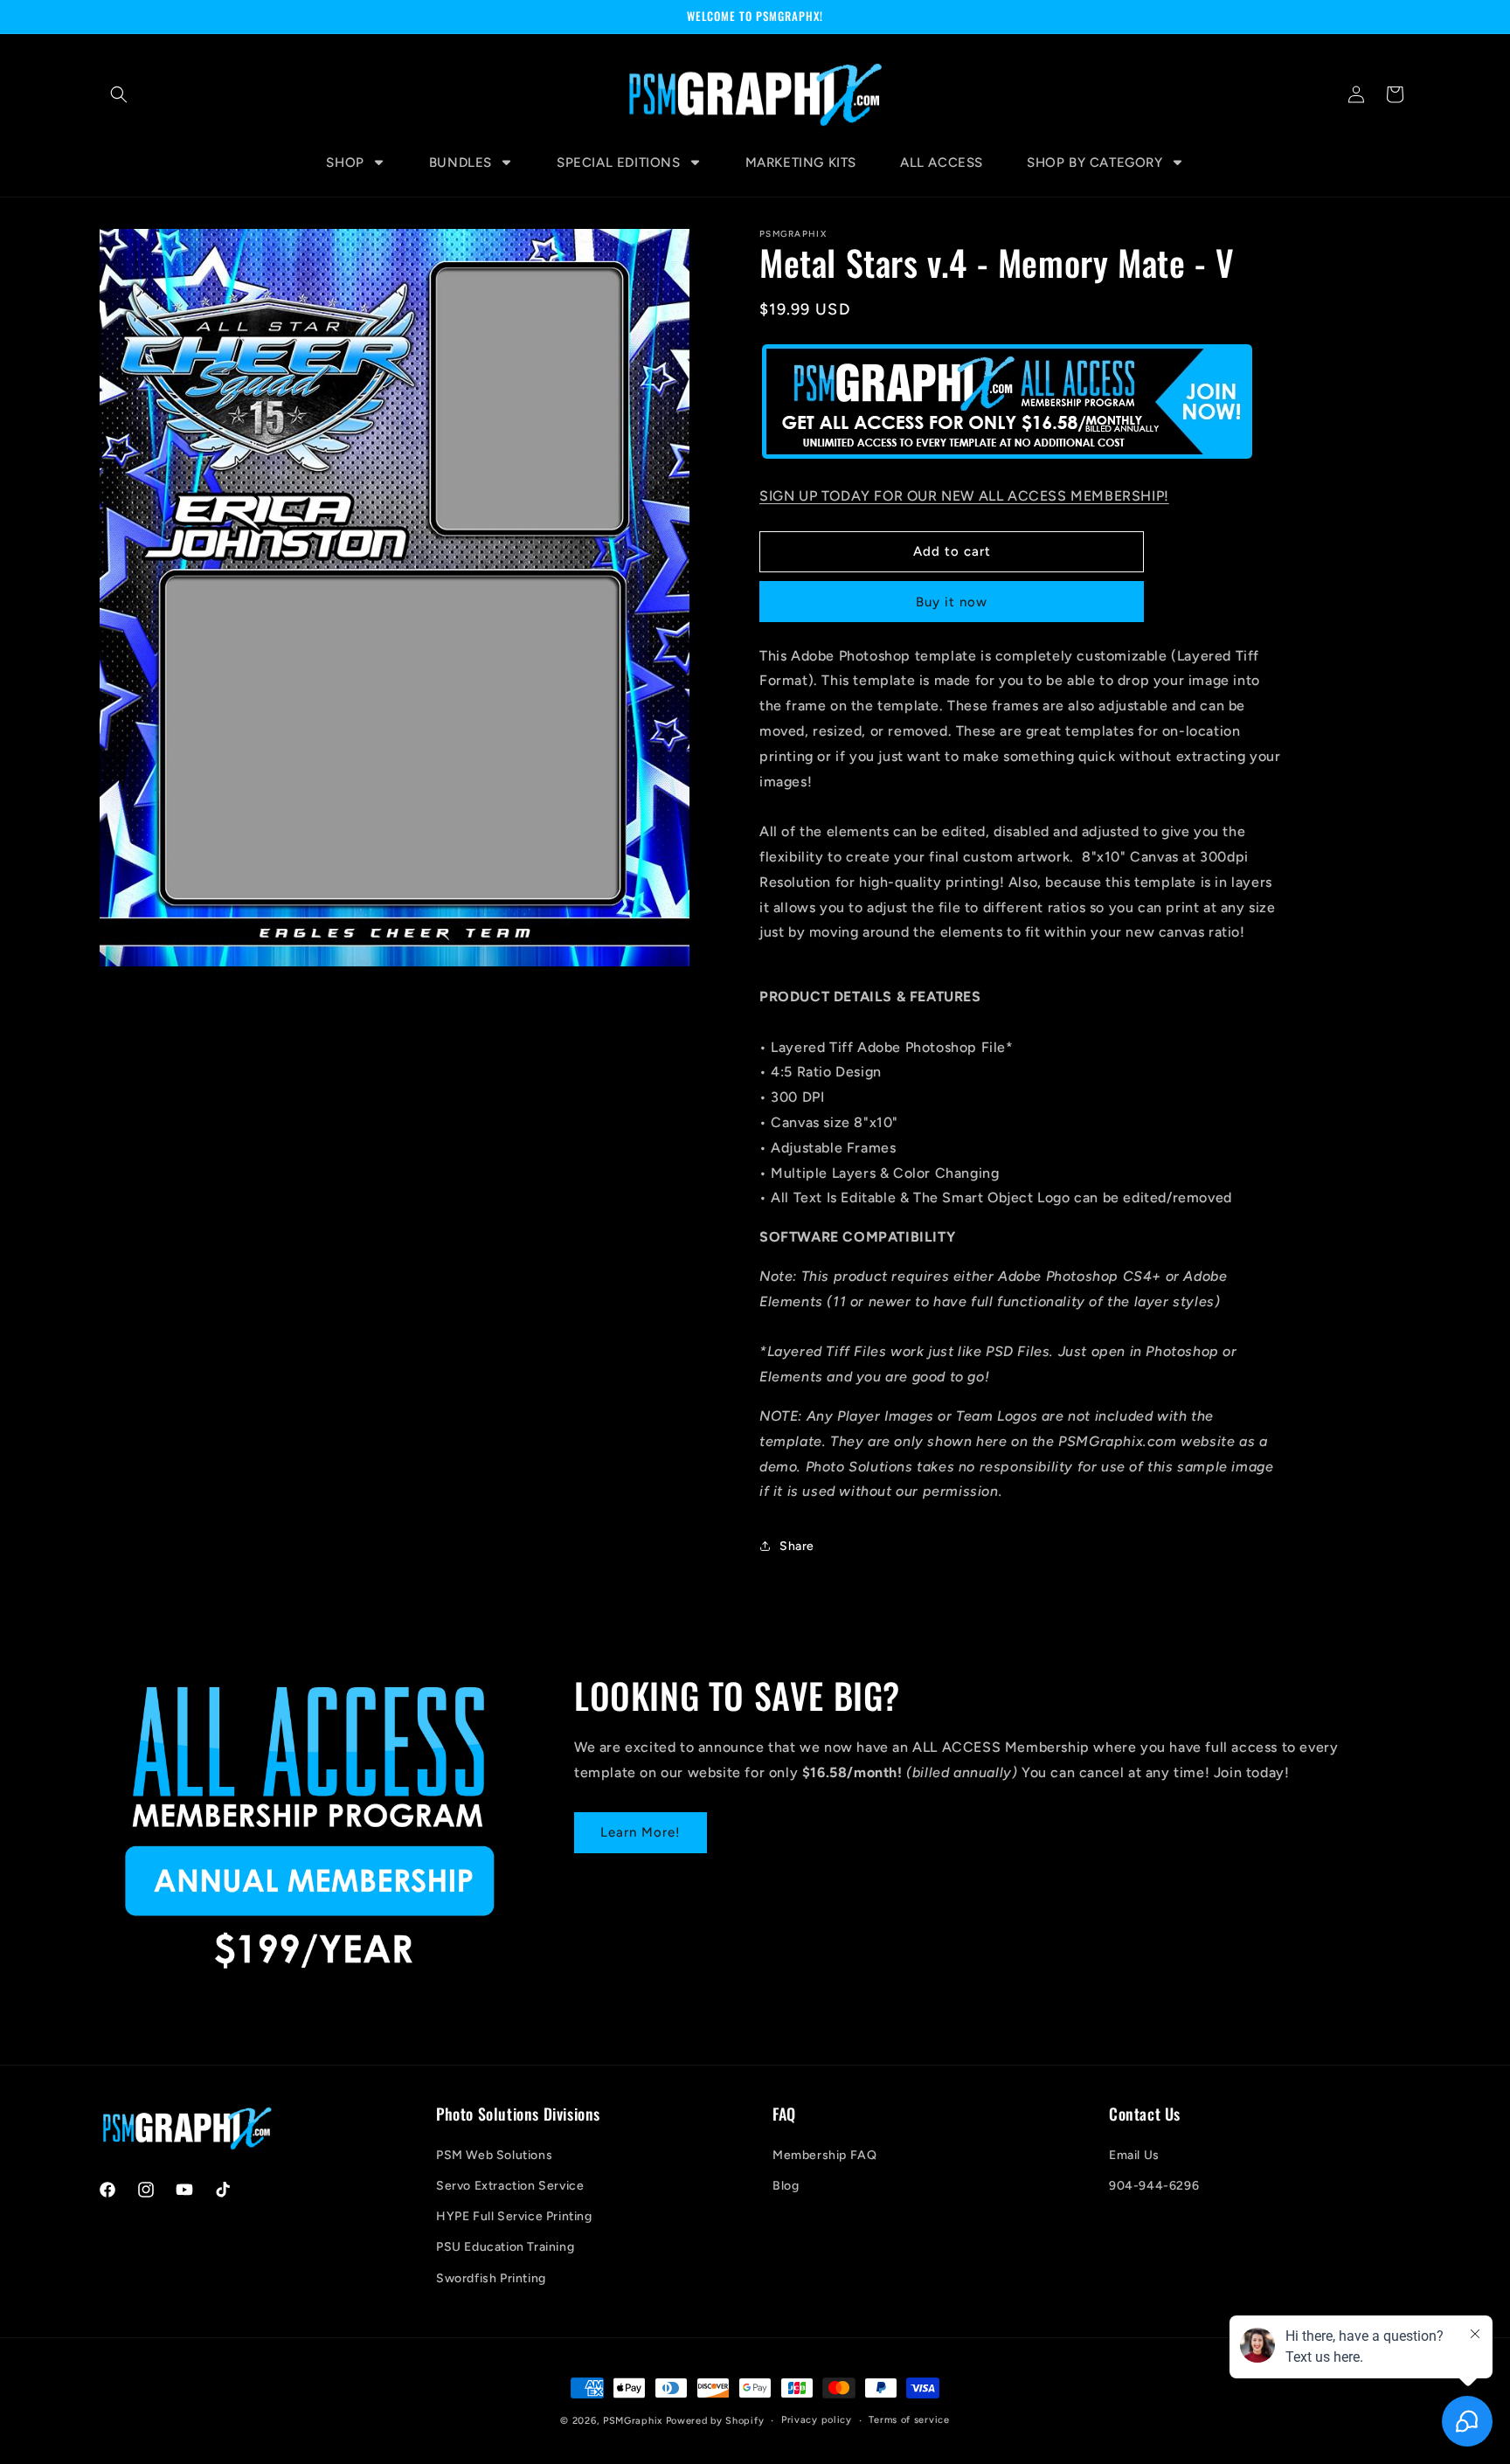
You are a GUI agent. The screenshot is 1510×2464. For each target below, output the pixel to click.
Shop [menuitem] (345, 163)
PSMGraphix (633, 2421)
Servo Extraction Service (510, 2186)
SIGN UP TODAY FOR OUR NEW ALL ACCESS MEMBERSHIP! (964, 496)
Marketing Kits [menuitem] (801, 163)
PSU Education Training (505, 2247)
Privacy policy (817, 2420)
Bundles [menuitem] (461, 163)
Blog (786, 2186)
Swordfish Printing (491, 2278)
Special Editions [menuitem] (619, 163)
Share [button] (797, 1546)
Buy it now (952, 602)
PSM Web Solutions (494, 2155)
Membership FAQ (824, 2155)
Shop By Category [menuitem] (1095, 163)
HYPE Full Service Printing (514, 2216)
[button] (119, 94)
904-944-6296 (1154, 2186)
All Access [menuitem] (942, 163)
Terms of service (909, 2420)
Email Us (1134, 2155)
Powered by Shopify (715, 2421)
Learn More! (641, 1832)
